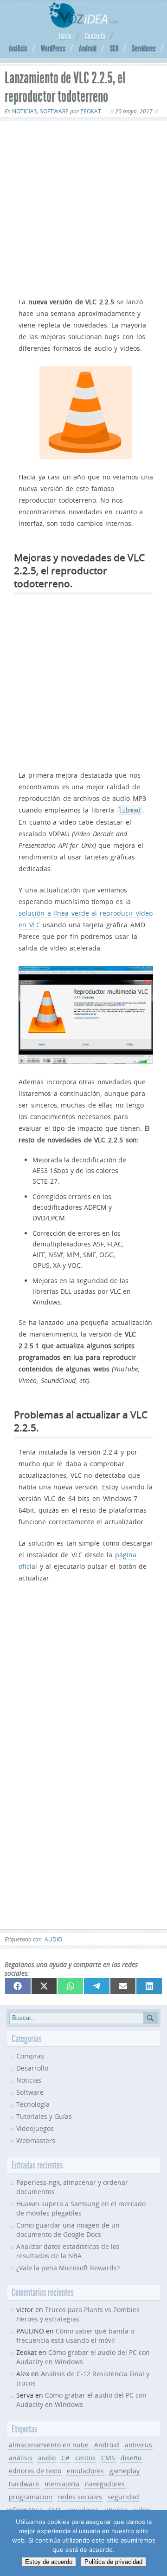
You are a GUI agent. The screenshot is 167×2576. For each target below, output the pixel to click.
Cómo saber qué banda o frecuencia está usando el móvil (75, 2336)
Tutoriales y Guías (44, 2116)
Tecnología (33, 2104)
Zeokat (91, 111)
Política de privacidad (113, 2562)
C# (65, 2458)
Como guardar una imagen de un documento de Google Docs (68, 2230)
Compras (30, 2056)
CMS (108, 2458)
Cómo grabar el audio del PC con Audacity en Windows (81, 2400)
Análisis (18, 48)
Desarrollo (32, 2068)
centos (85, 2458)
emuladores (85, 2471)
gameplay (125, 2471)
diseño (131, 2458)
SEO (114, 48)
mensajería (62, 2484)
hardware (24, 2484)
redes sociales (80, 2497)
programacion (31, 2497)
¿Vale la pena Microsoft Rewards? (68, 2268)
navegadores (105, 2484)
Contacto (95, 36)
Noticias (25, 111)
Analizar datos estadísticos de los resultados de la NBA (68, 2251)
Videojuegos (35, 2128)
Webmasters (36, 2140)
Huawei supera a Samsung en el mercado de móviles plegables (81, 2208)
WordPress (53, 48)
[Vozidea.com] (84, 25)
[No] (155, 2543)
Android (88, 48)
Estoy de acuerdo (49, 2562)
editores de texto (35, 2471)
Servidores (144, 48)
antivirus (138, 2445)
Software (54, 111)
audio (53, 1939)
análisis (21, 2458)
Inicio (65, 36)
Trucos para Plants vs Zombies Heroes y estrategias (78, 2314)
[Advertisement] (83, 207)
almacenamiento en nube (49, 2445)
